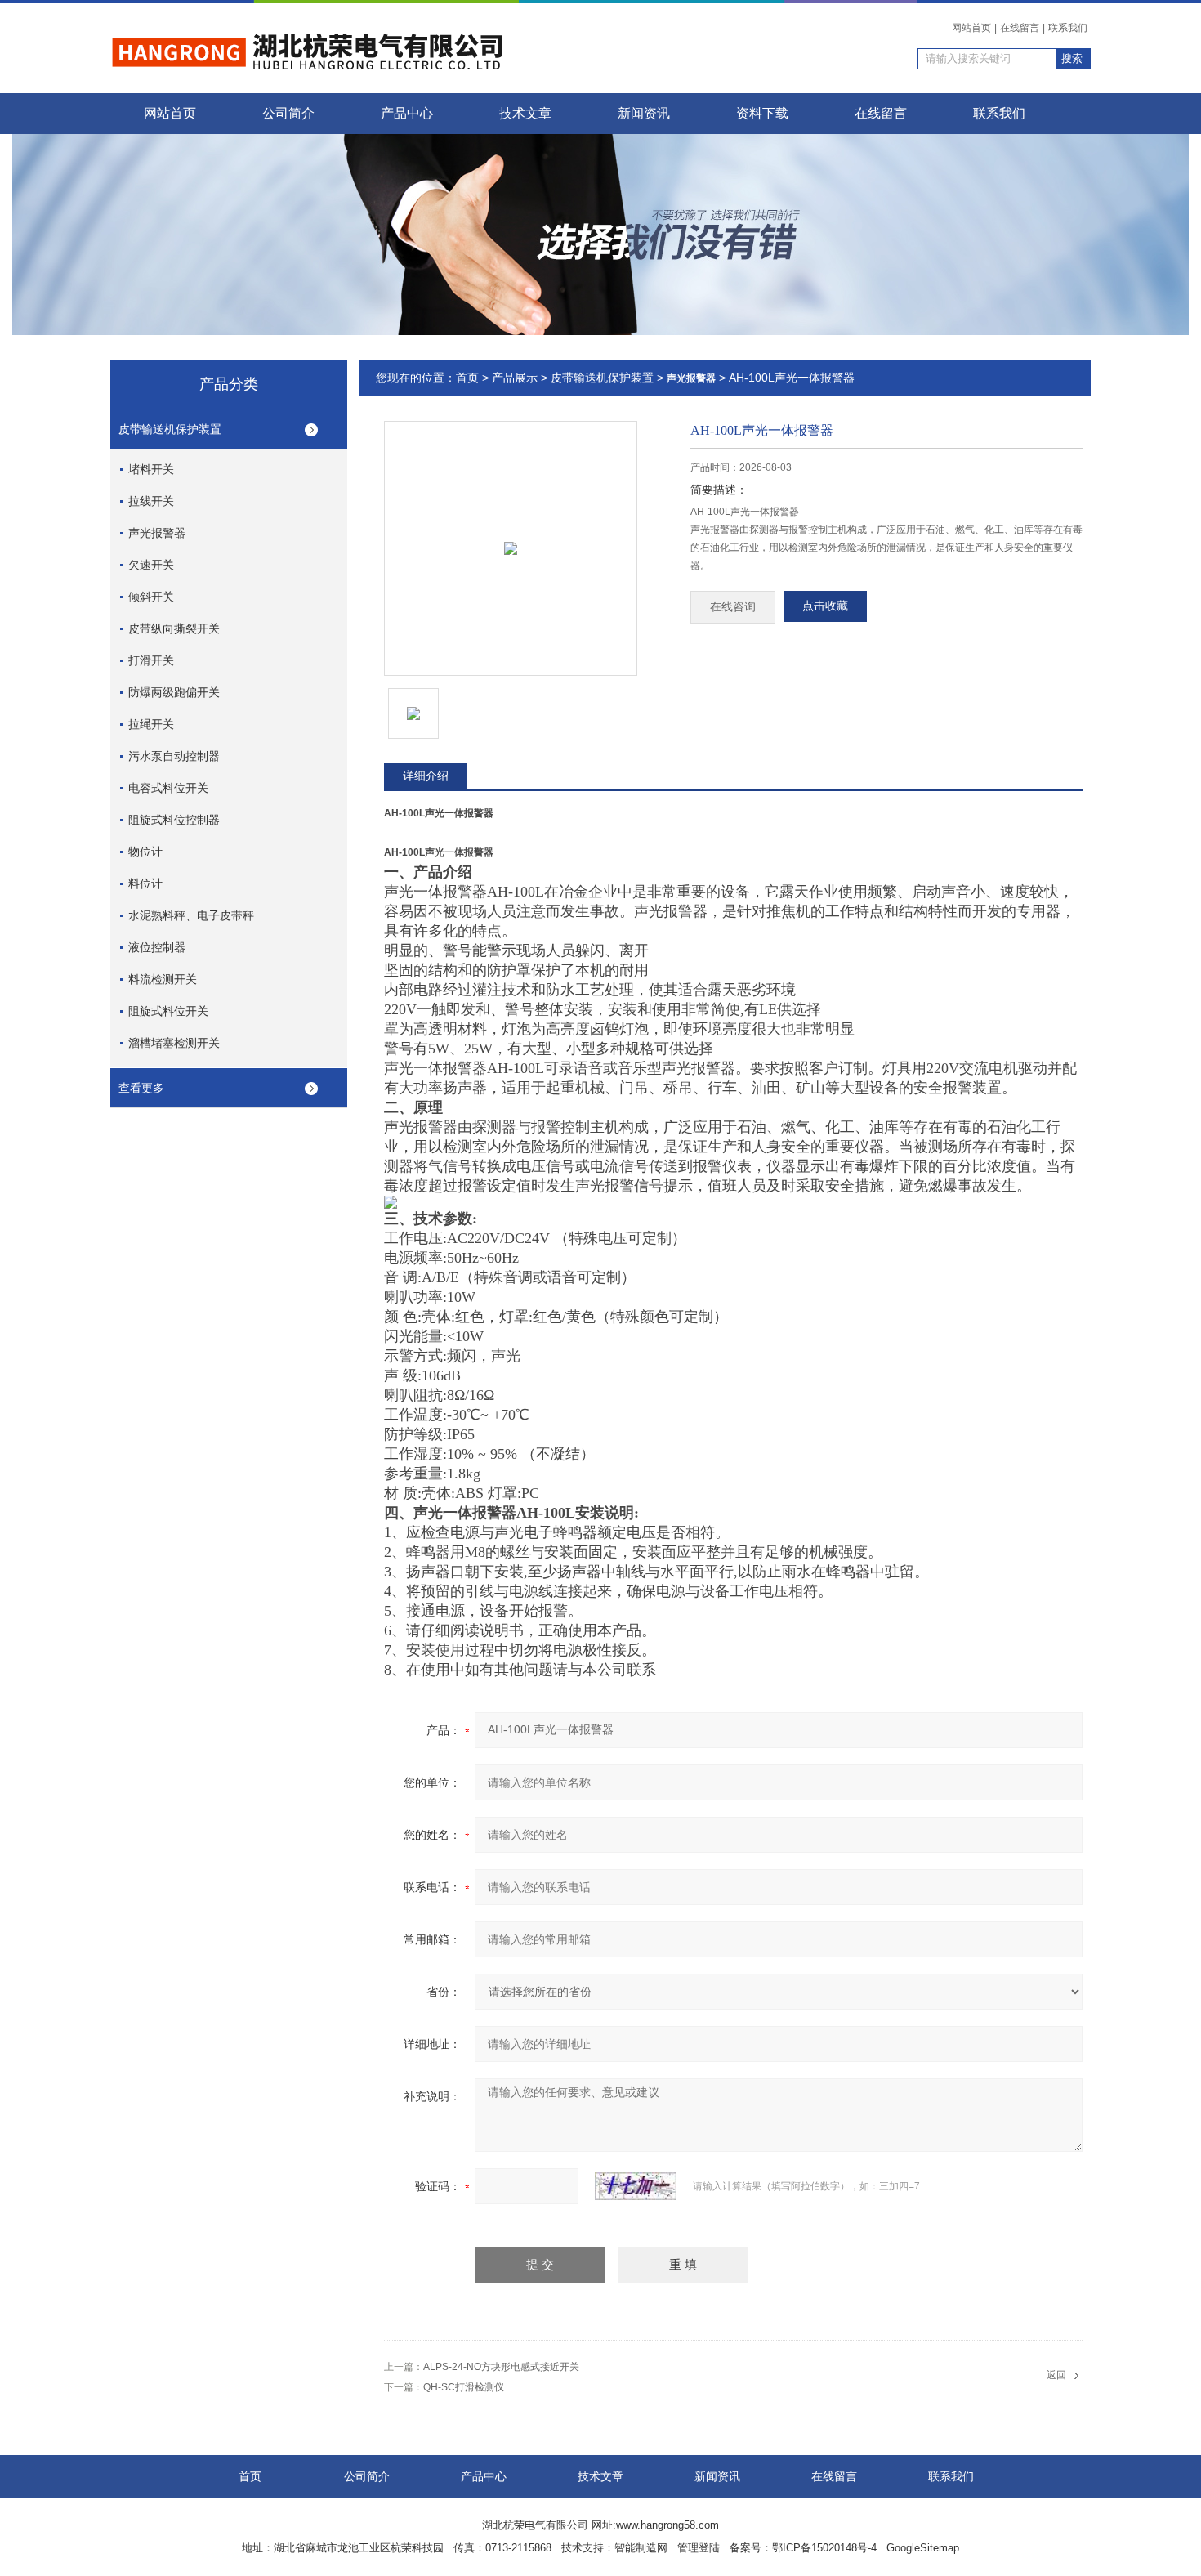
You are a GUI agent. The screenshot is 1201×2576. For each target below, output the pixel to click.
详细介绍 (426, 776)
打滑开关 (151, 660)
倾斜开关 (151, 597)
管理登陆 (699, 2548)
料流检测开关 (163, 979)
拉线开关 (151, 501)
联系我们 (1068, 28)
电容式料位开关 (168, 788)
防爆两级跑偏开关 (174, 692)
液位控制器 (157, 947)
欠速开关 (151, 565)
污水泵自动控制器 (174, 756)
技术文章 (525, 113)
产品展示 (515, 378)
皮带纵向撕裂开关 (174, 628)
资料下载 (762, 113)
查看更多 (141, 1088)
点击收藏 (825, 606)
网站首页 (971, 28)
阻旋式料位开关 (168, 1011)
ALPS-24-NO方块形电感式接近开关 (501, 2367)
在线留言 (1020, 28)
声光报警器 (157, 533)
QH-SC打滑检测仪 (464, 2387)
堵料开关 (151, 469)
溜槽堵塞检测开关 (174, 1043)
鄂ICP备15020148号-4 (824, 2548)
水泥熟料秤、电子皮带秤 (191, 915)
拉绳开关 (151, 724)
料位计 (145, 883)
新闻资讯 (644, 113)
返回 (1056, 2375)
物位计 (145, 852)
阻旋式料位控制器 (174, 820)
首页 (467, 378)
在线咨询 (733, 607)
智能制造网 (641, 2548)
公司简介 (288, 113)
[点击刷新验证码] (636, 2186)
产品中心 (407, 113)
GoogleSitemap (923, 2548)
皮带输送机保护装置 (170, 429)
